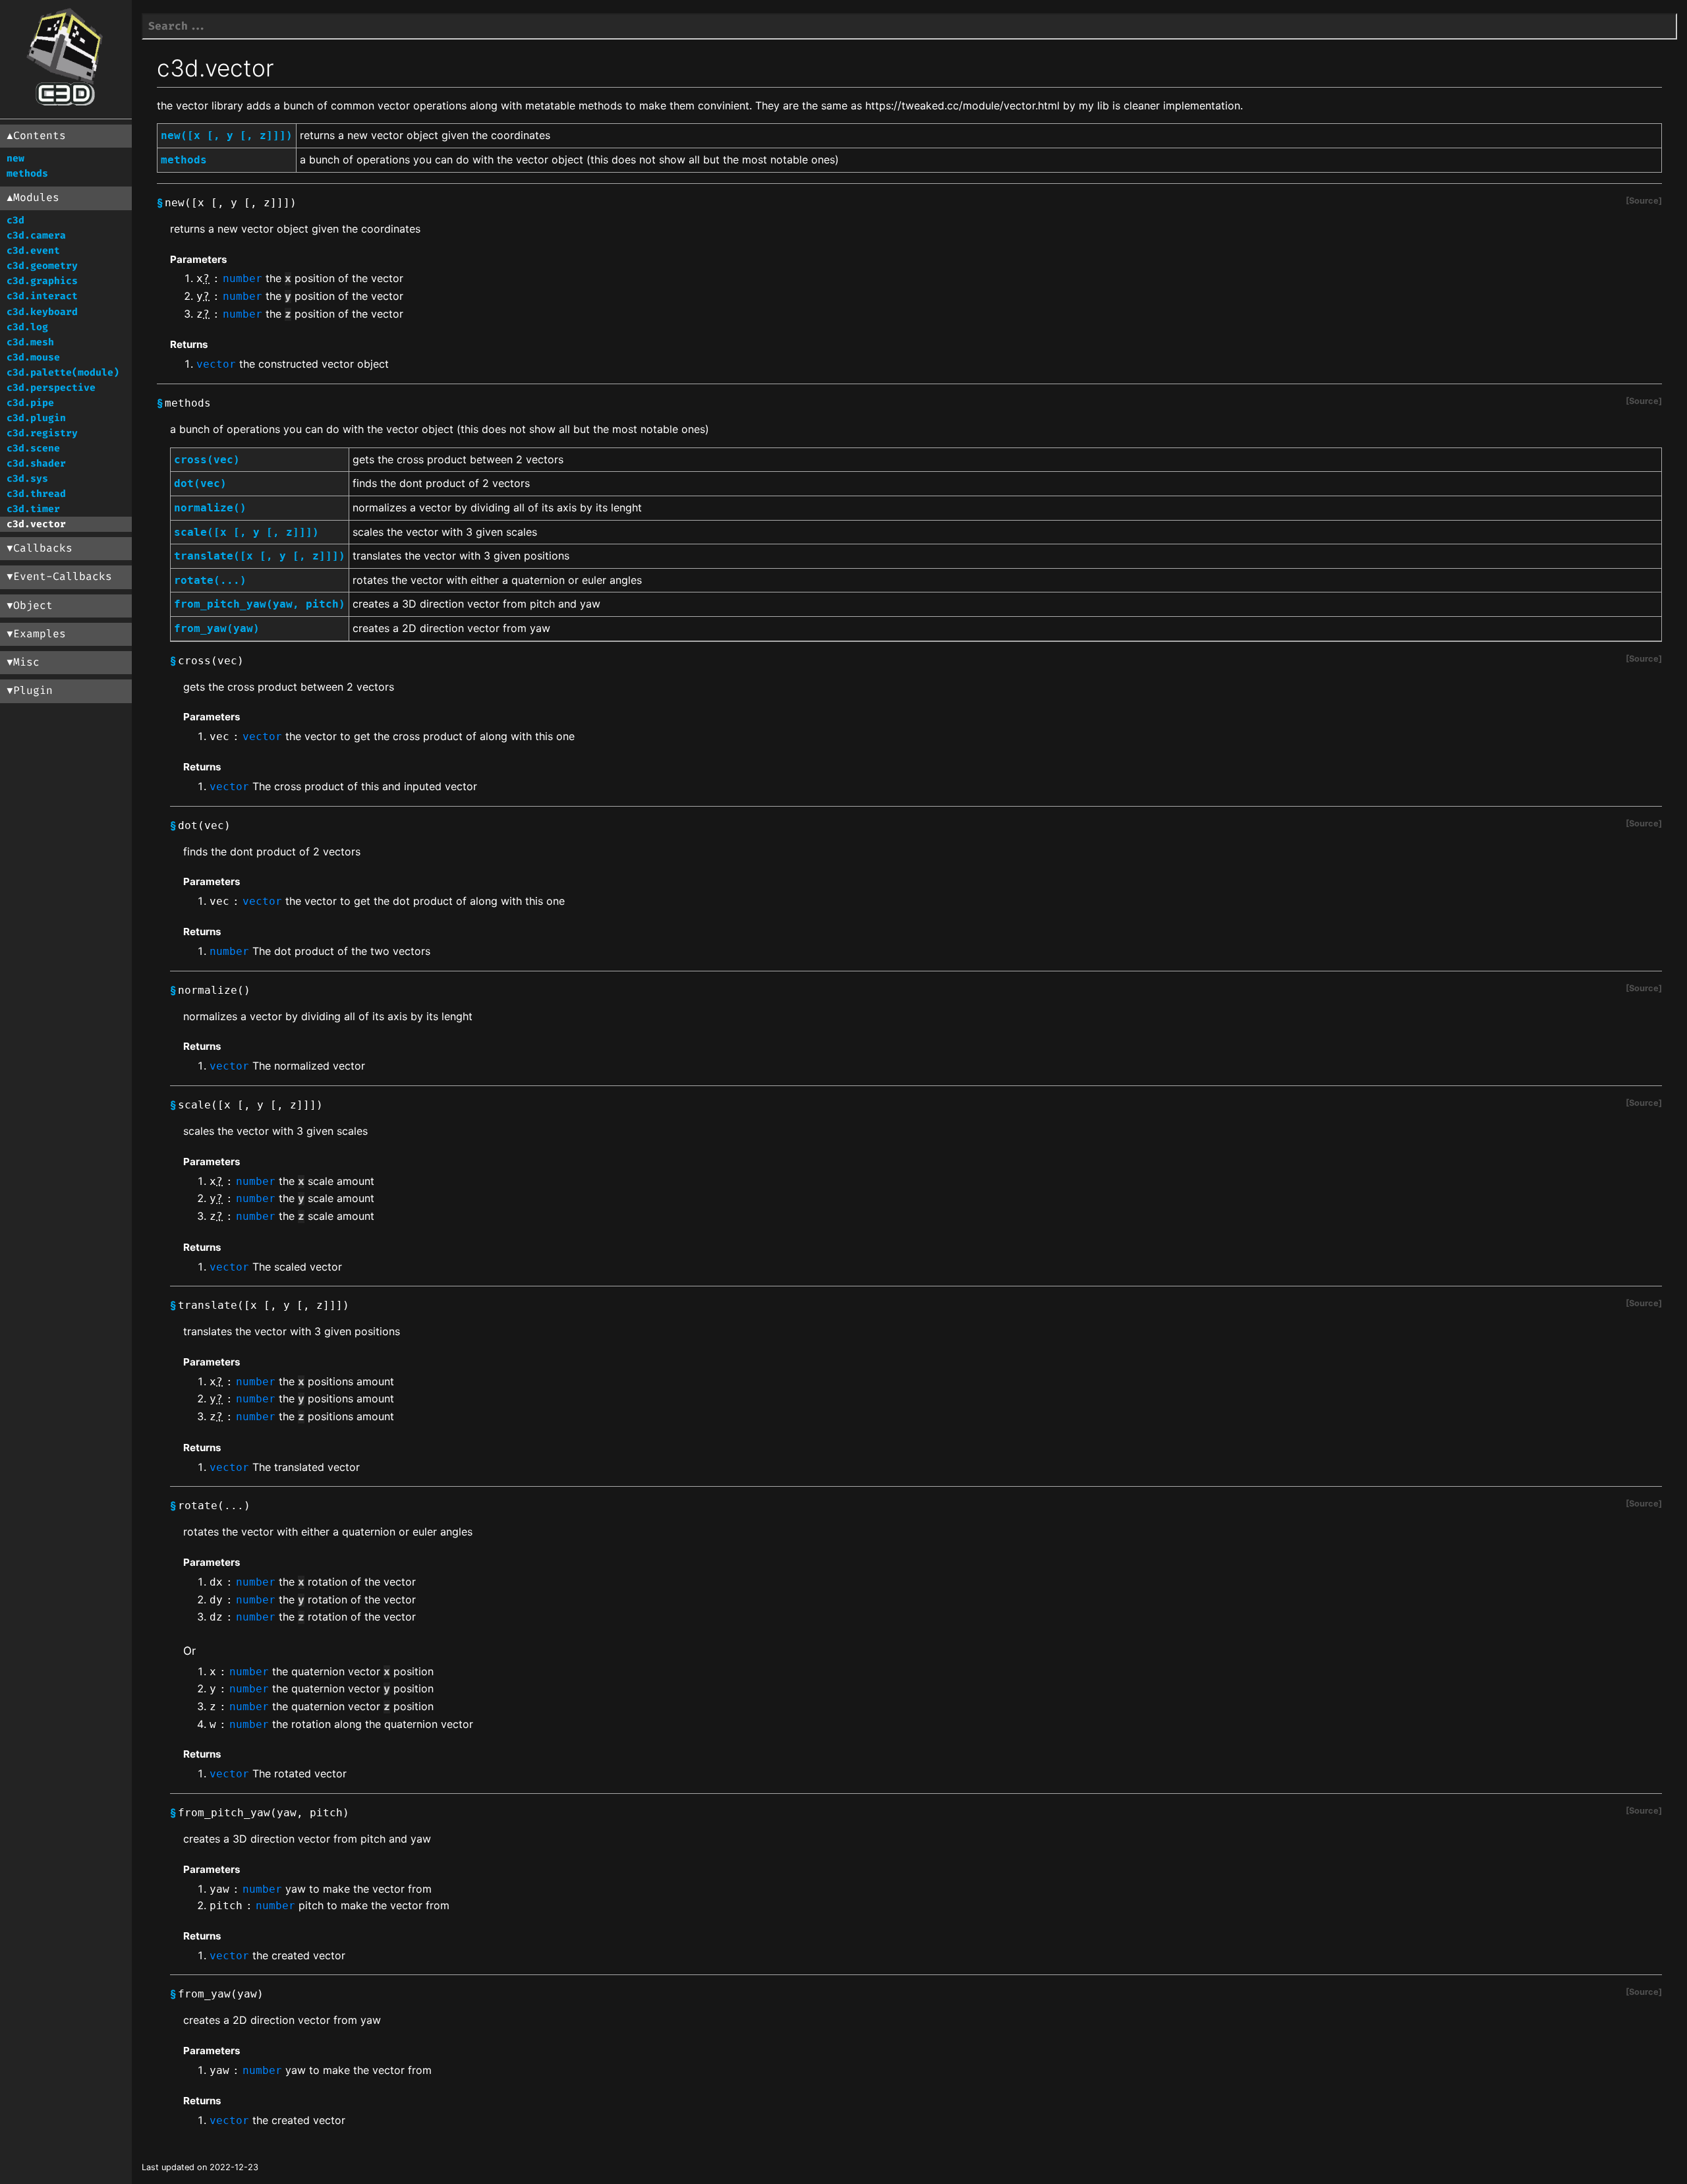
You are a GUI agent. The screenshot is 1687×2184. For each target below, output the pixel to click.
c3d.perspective (51, 388)
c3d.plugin (36, 418)
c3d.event (33, 251)
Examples (40, 634)
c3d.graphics (42, 281)
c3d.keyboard (42, 312)
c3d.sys (27, 479)
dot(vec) (200, 483)
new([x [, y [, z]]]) (227, 135)
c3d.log (27, 327)
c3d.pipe (30, 403)
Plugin (33, 691)
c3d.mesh (30, 342)
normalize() (210, 508)
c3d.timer (33, 509)
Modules (36, 198)
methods (27, 174)
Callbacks (43, 548)
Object (33, 606)
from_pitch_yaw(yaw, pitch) (260, 604)
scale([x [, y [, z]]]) (246, 532)
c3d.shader (36, 464)
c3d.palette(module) (63, 373)
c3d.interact (42, 296)
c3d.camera (36, 236)
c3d (15, 220)
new (15, 158)
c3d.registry (42, 433)
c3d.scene (33, 448)
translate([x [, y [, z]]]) (260, 556)
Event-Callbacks (63, 577)
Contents (40, 136)
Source (1644, 201)
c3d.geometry (42, 266)
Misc (26, 662)
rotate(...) (210, 580)
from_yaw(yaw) (217, 628)
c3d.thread (36, 494)
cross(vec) (207, 460)
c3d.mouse (33, 358)
